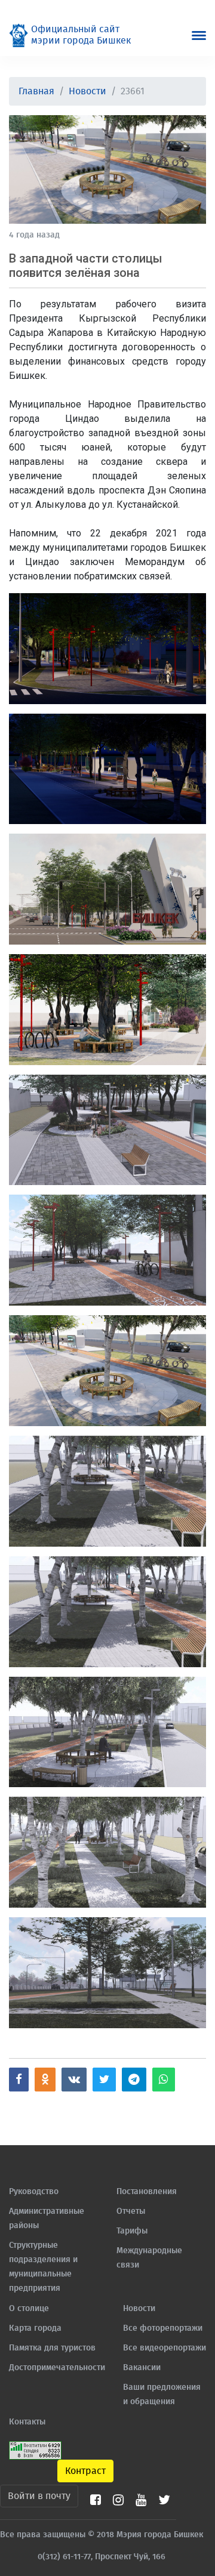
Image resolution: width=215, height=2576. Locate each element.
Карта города (35, 2328)
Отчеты (131, 2211)
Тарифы (132, 2231)
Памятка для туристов (52, 2348)
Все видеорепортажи (165, 2348)
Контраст (85, 2471)
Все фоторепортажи (163, 2328)
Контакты (27, 2422)
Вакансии (142, 2368)
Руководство (34, 2192)
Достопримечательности (57, 2368)
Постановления (147, 2192)
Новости (87, 91)
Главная (36, 91)
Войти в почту (39, 2496)
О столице (29, 2309)
